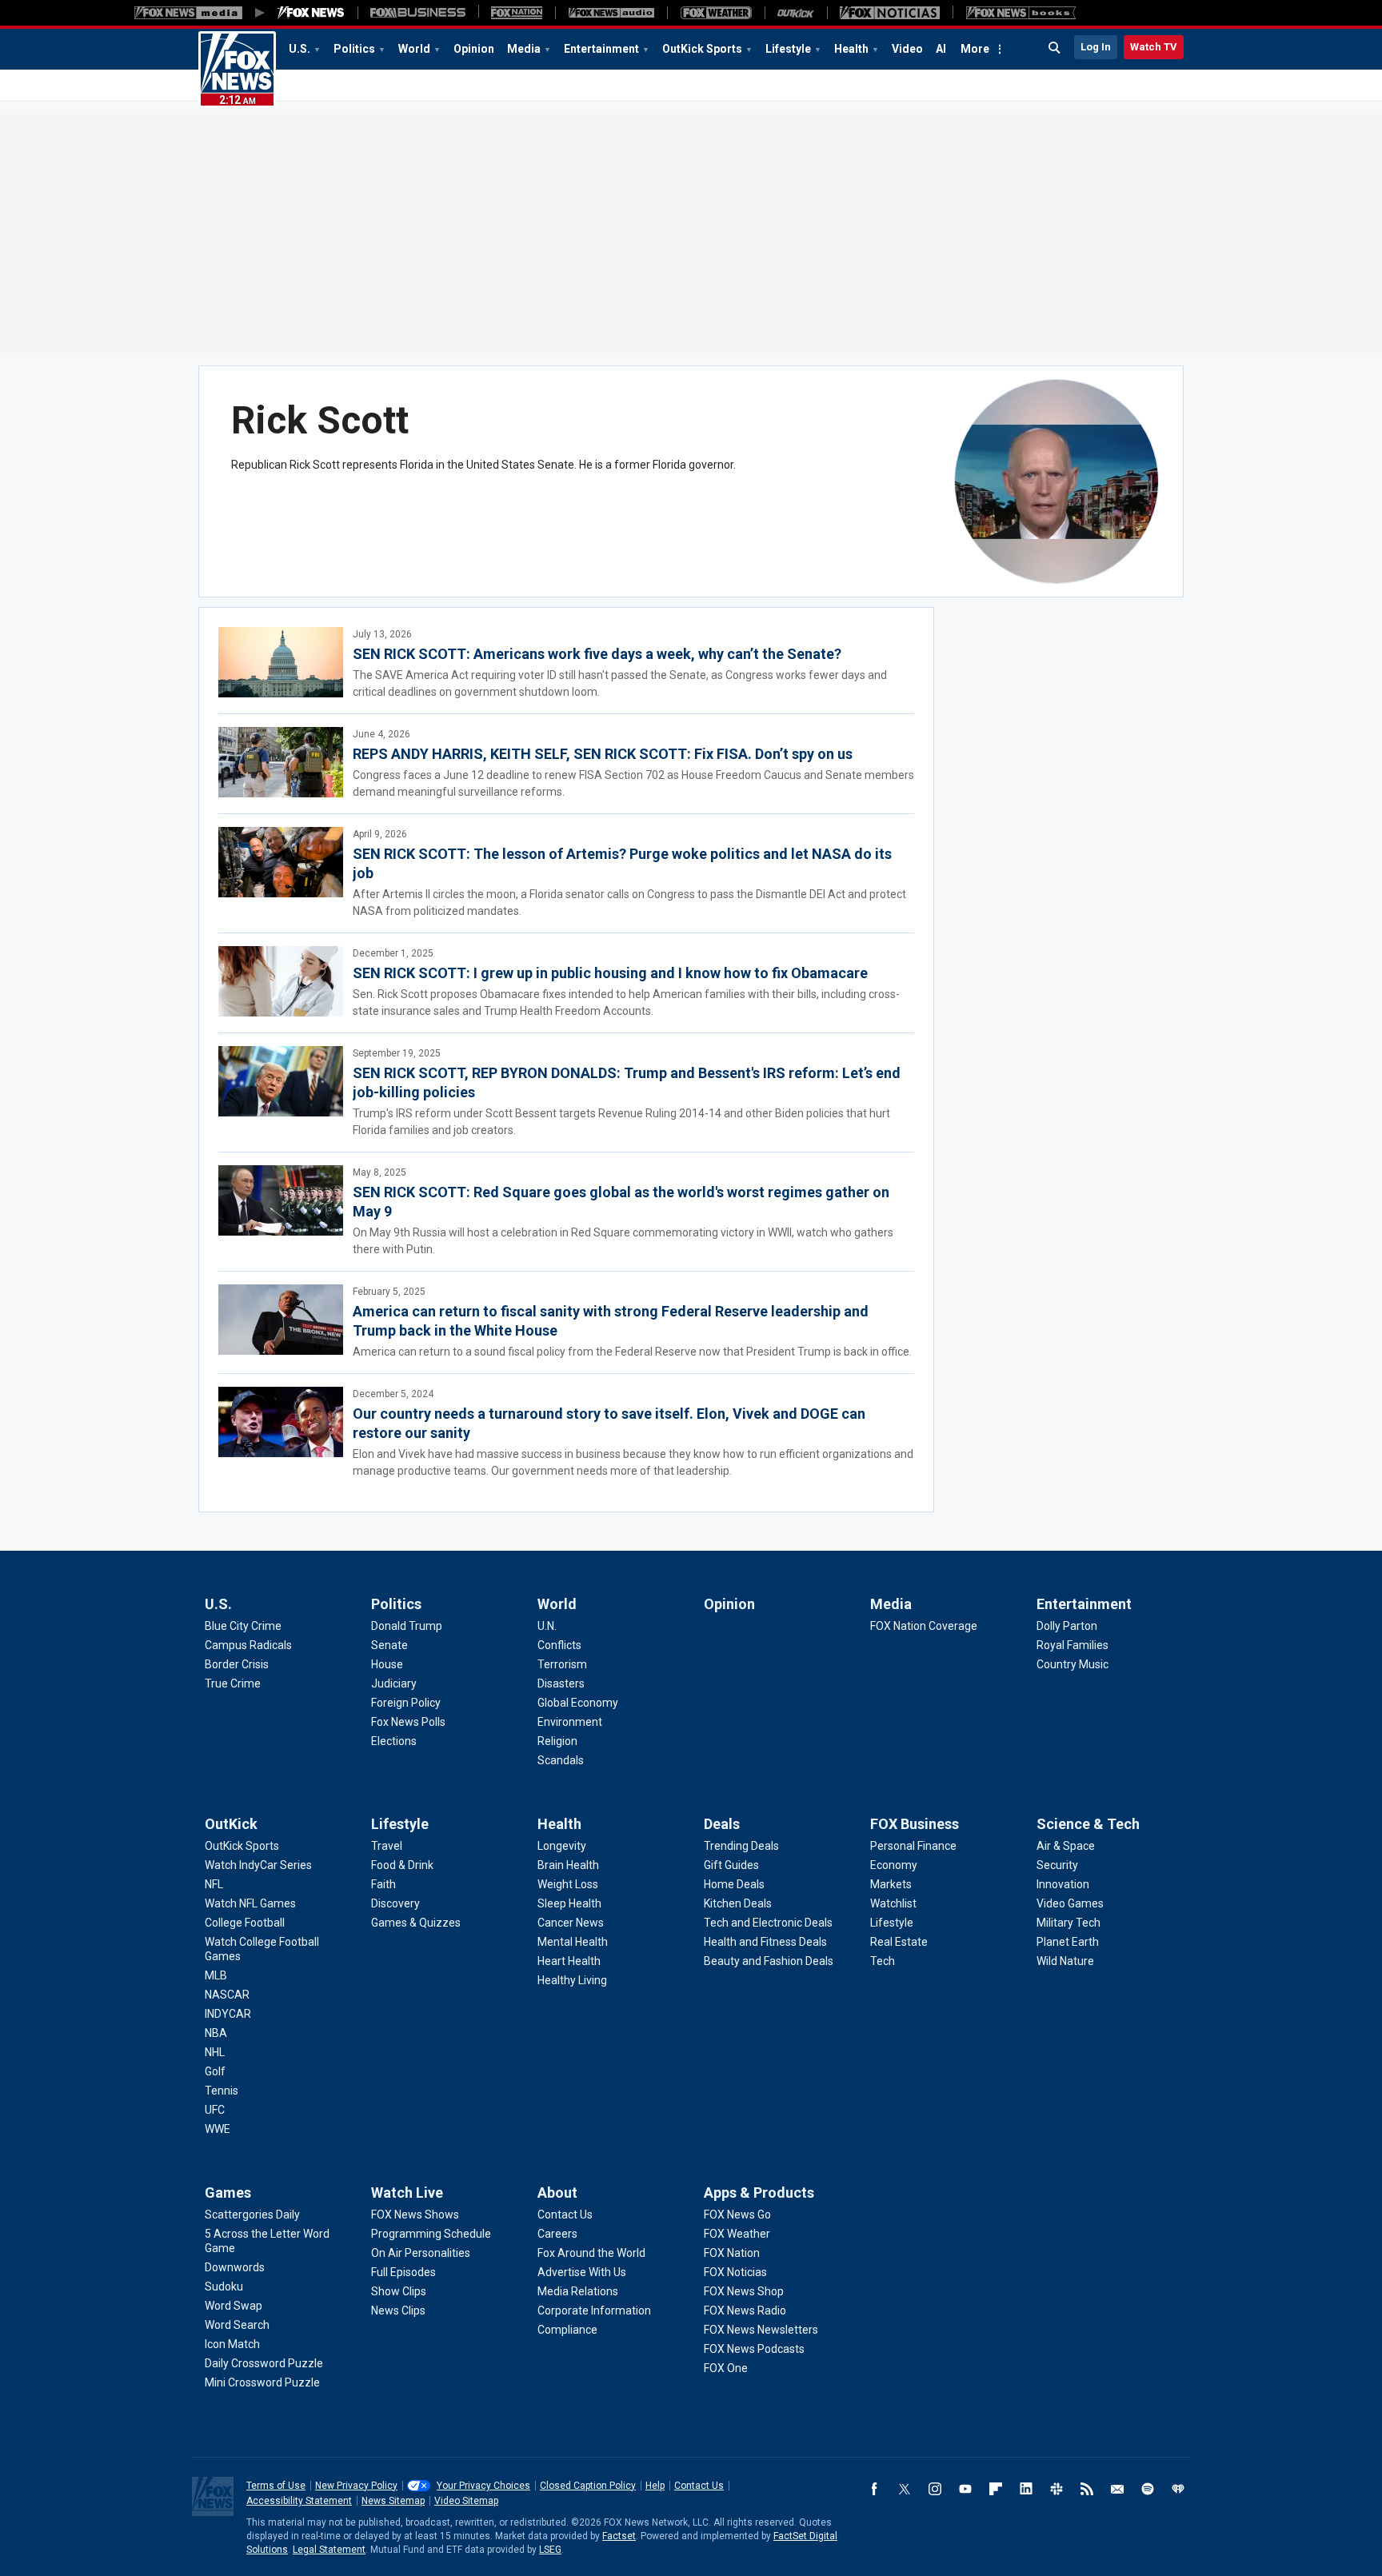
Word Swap (234, 2306)
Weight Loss (568, 1884)
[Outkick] (796, 13)
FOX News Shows (415, 2215)
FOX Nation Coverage (924, 1626)
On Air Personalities (421, 2253)
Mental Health (573, 1942)
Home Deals (734, 1884)
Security (1057, 1865)
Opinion (474, 49)
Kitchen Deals (738, 1903)
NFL (214, 1884)
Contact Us (565, 2215)
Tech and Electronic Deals (768, 1923)
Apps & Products (759, 2193)
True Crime (233, 1683)
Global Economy (578, 1703)
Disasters (561, 1683)
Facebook (874, 2489)
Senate (389, 1645)
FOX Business (915, 1824)
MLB (216, 1975)
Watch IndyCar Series (258, 1865)
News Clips (398, 2310)
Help (655, 2486)
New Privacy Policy (356, 2486)
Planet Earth (1068, 1942)
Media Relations (578, 2291)
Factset (619, 2536)
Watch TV (1154, 47)
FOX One (726, 2368)
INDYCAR (228, 2014)
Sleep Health (569, 1903)
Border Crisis (237, 1664)
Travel (387, 1846)
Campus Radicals (248, 1645)
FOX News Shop (744, 2291)
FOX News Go (737, 2215)
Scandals (561, 1760)
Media (524, 49)
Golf (215, 2071)
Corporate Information (594, 2310)
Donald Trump (407, 1626)
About (557, 2193)
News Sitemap (393, 2501)
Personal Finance (913, 1846)
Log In (1096, 47)
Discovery (395, 1903)
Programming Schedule (431, 2234)
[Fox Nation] (517, 13)
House (387, 1664)
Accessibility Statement (299, 2501)
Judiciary (394, 1683)
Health (851, 49)
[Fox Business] (418, 13)
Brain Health (568, 1865)
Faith (383, 1884)
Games (228, 2193)
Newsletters (1117, 2489)
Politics (354, 49)
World (414, 49)
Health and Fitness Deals (765, 1942)
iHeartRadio (1178, 2489)
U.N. (547, 1626)
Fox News (237, 70)
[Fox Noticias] (890, 13)
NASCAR (227, 1995)
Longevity (562, 1846)
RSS (1087, 2489)
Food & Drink (402, 1865)
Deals (722, 1824)
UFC (215, 2110)
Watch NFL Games (250, 1903)
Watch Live (407, 2193)
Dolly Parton (1067, 1626)
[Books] (1021, 13)
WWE (218, 2129)
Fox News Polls (408, 1722)
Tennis (222, 2091)
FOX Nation (732, 2253)
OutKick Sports (702, 49)
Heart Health (569, 1961)
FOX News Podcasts (754, 2349)
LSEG (550, 2550)
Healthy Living (572, 1980)
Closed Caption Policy (588, 2486)
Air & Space (1066, 1846)
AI (941, 49)
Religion (557, 1741)
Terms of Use (276, 2486)
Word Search (237, 2325)
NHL (215, 2052)
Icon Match (232, 2344)
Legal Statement (329, 2550)
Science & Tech (1088, 1824)
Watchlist (893, 1903)
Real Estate (899, 1942)
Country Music (1072, 1664)
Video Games (1070, 1903)
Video (907, 49)
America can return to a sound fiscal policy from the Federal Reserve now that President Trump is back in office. (632, 1352)
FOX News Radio (745, 2310)
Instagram (935, 2489)
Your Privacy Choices (483, 2486)
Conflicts (559, 1645)
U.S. (300, 49)
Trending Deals (741, 1846)
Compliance (567, 2330)
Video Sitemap (466, 2501)
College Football (245, 1923)
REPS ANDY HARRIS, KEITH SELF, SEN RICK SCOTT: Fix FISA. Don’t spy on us (603, 754)
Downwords (235, 2267)
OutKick (231, 1824)
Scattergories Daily (252, 2215)
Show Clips (399, 2291)
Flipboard (996, 2489)
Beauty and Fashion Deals (769, 1961)
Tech (883, 1961)
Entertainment (601, 49)
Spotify (1148, 2489)
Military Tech (1068, 1923)
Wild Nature (1065, 1961)
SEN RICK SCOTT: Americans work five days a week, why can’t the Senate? (597, 654)
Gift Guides (731, 1865)
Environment (570, 1722)
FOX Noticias (735, 2272)
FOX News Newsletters (761, 2330)
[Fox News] (311, 13)
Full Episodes (403, 2272)
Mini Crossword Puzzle (262, 2382)
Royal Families (1072, 1645)
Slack (1056, 2489)
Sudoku (224, 2286)
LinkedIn (1026, 2489)
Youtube (965, 2489)
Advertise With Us (582, 2272)
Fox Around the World (591, 2253)
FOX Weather (737, 2234)
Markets (891, 1884)
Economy (894, 1865)
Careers (557, 2234)
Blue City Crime (243, 1626)
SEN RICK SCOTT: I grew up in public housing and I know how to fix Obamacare (610, 973)
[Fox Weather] (716, 13)
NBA (216, 2033)
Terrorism (562, 1664)
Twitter (905, 2489)
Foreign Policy (406, 1703)
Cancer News (571, 1923)
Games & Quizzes (416, 1923)
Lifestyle (788, 49)
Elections (394, 1741)
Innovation (1063, 1884)
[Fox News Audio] (611, 13)
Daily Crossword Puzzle (264, 2363)
